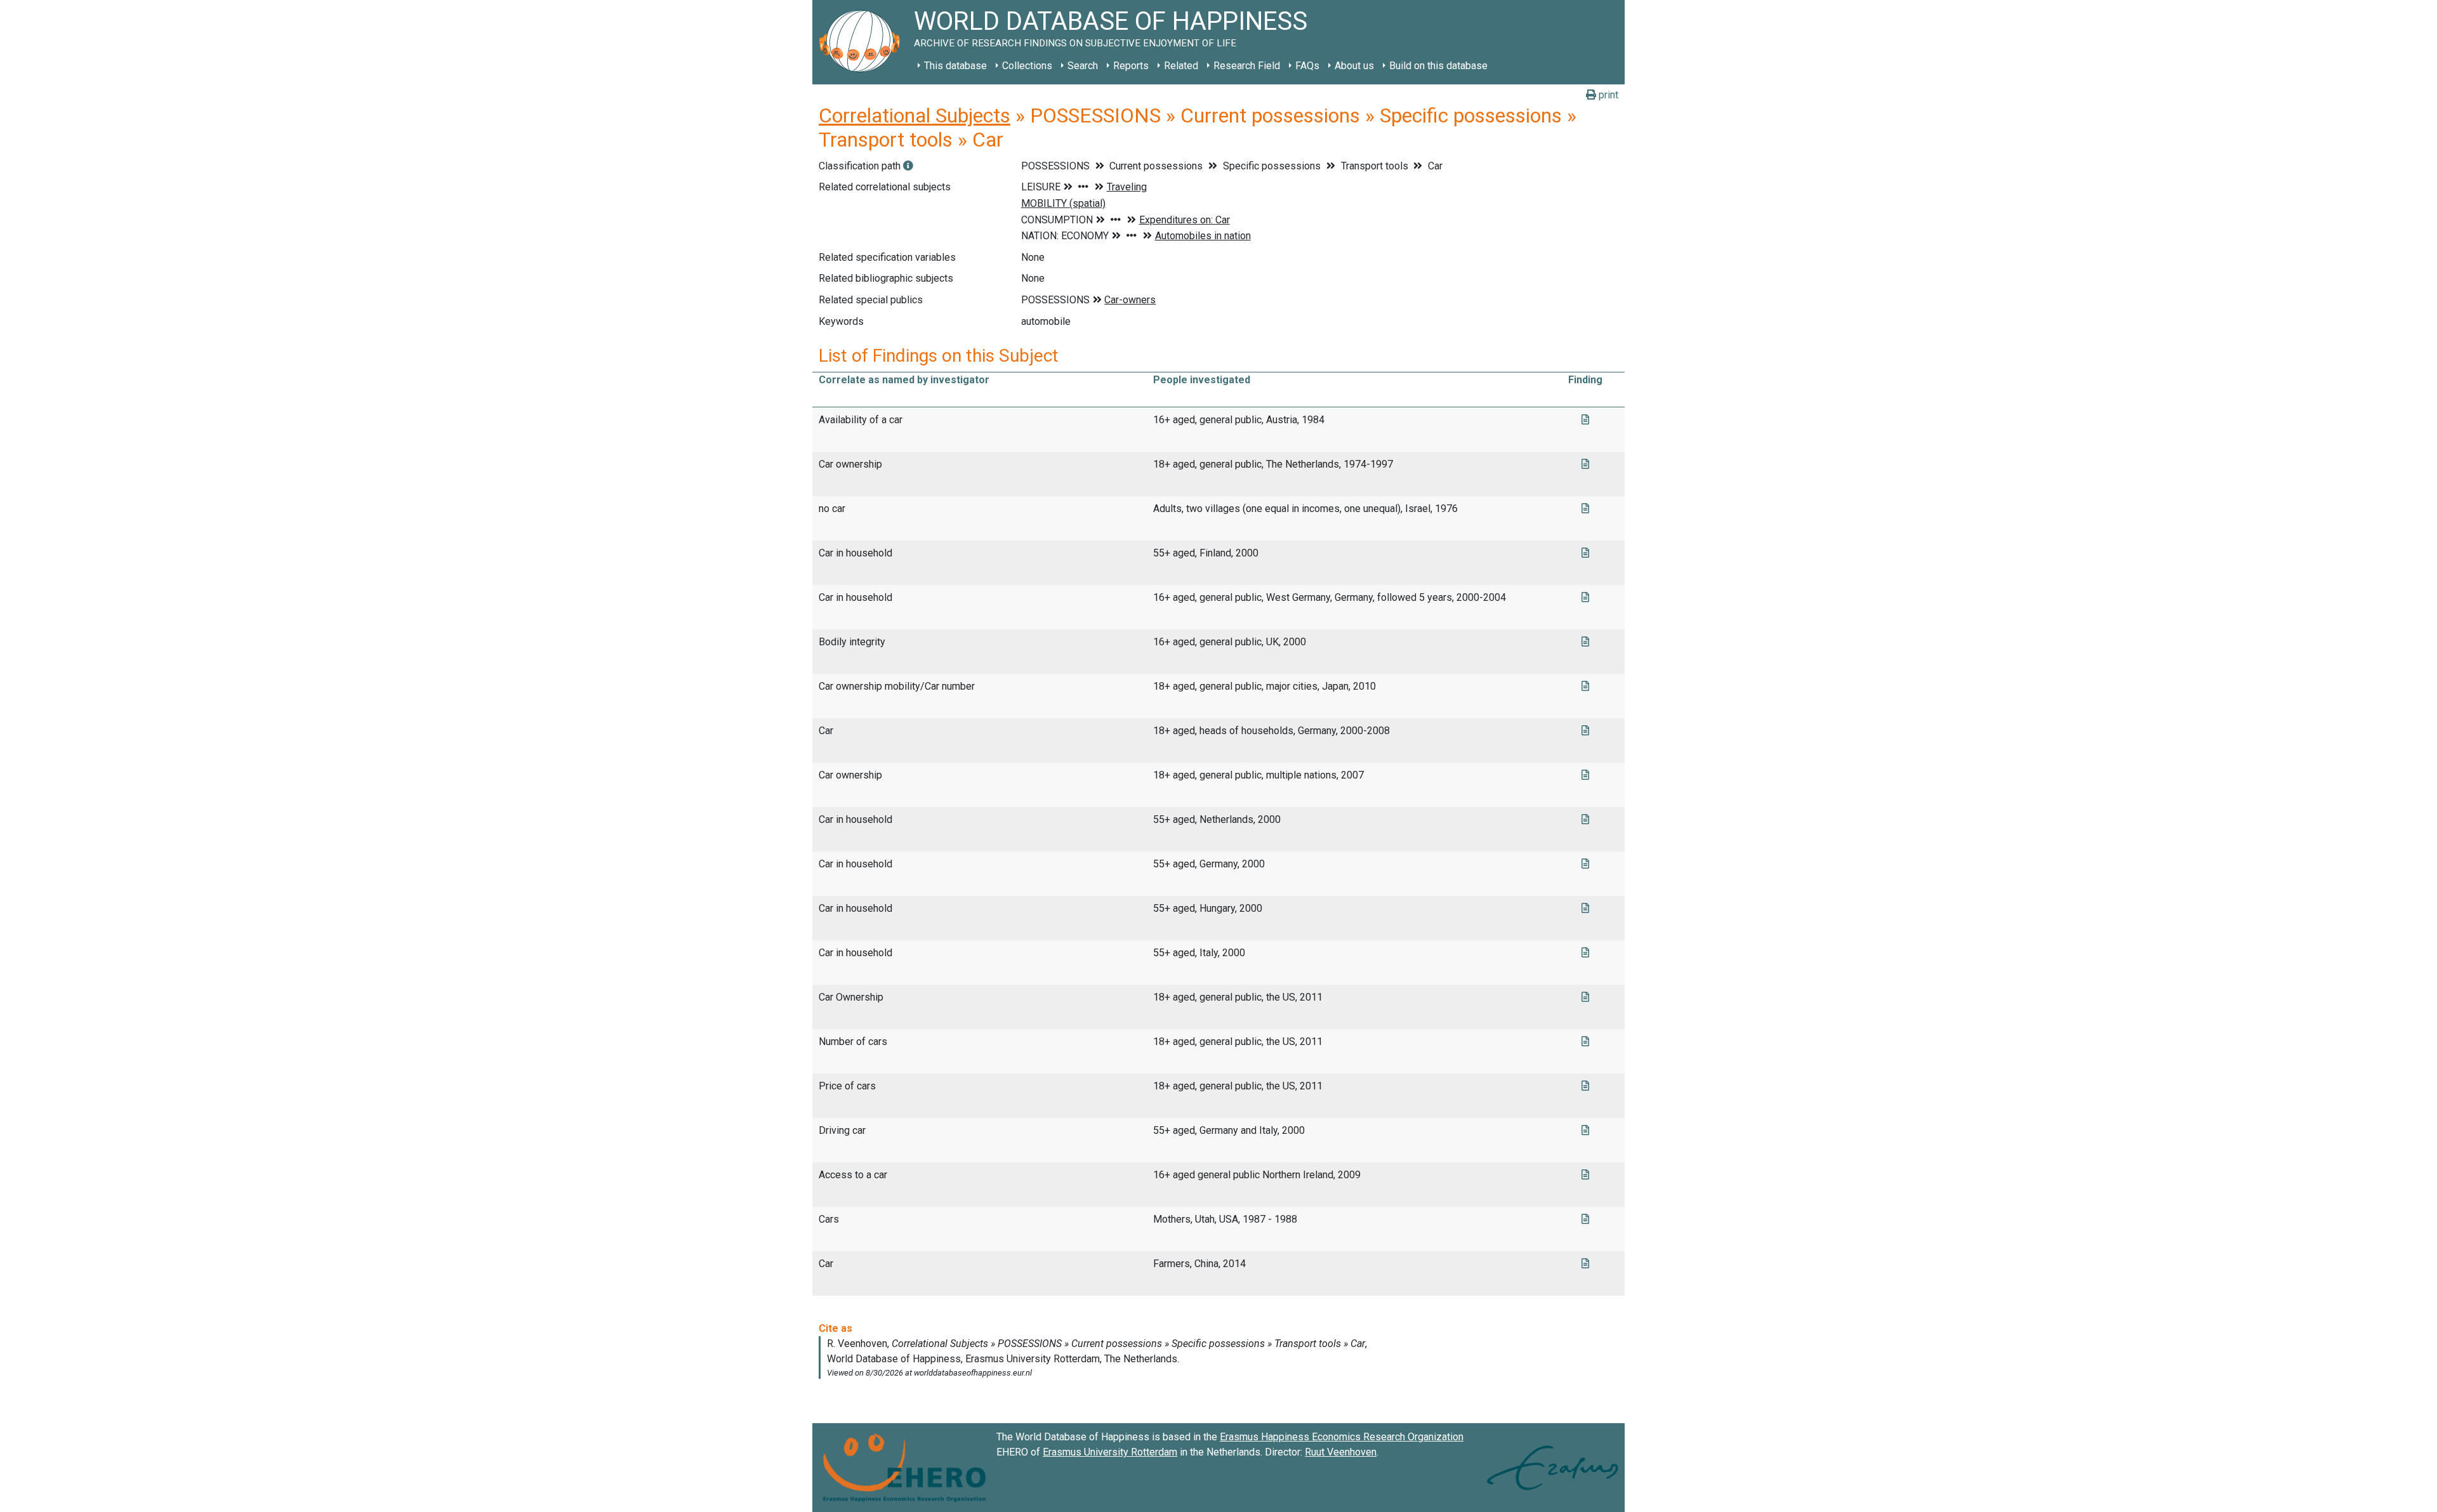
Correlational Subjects (915, 115)
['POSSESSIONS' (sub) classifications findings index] (908, 166)
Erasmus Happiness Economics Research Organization (1342, 1437)
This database (955, 66)
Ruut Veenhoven (1341, 1452)
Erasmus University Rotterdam (1110, 1452)
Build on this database (1438, 66)
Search (1083, 66)
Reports (1131, 66)
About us (1354, 66)
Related (1181, 66)
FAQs (1307, 66)
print (1607, 95)
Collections (1027, 66)
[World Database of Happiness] (863, 42)
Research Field (1247, 66)
